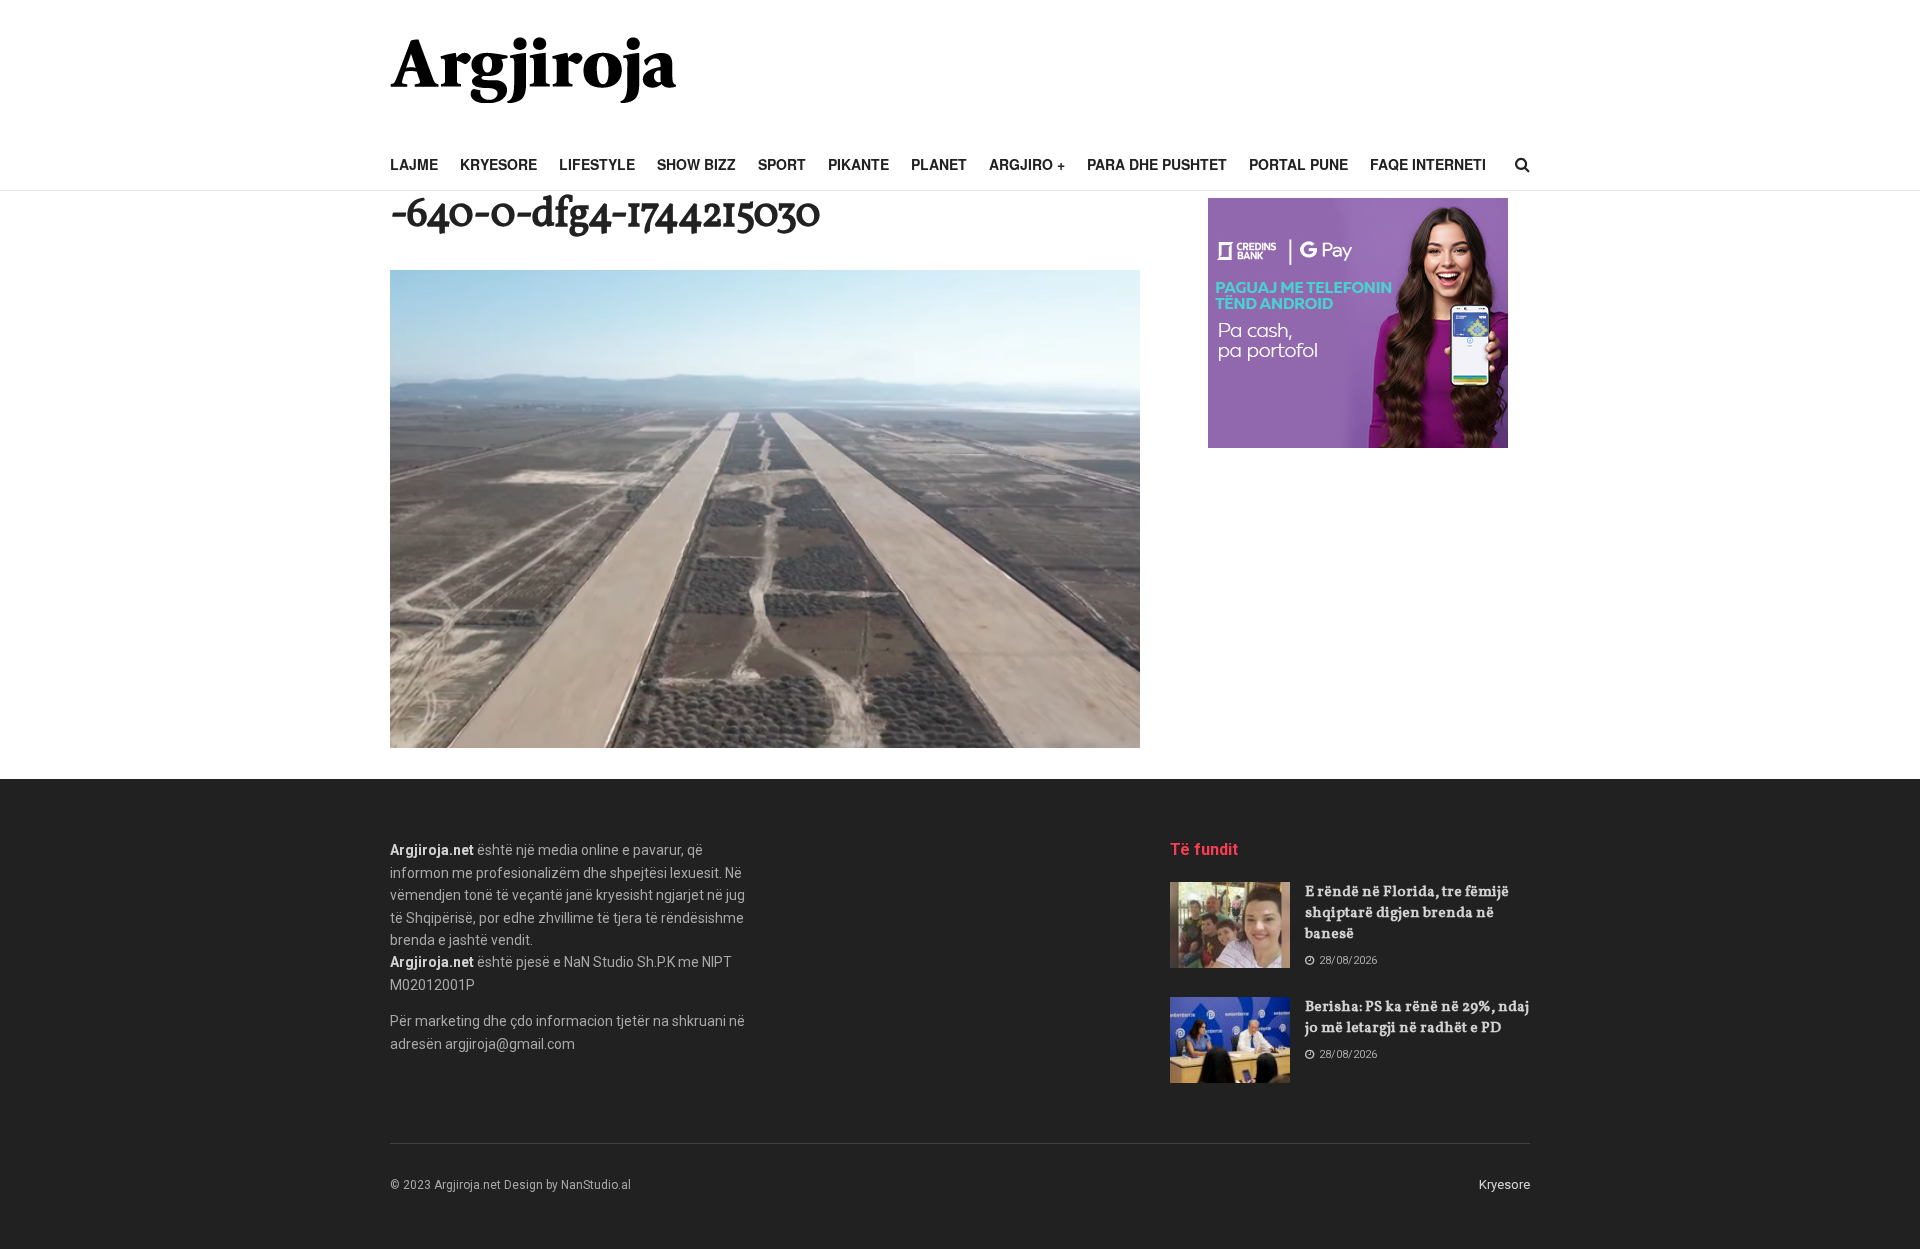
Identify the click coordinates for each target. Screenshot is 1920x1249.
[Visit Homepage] (533, 70)
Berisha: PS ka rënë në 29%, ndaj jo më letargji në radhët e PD (1417, 1018)
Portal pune (1298, 164)
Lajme (414, 164)
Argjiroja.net (432, 850)
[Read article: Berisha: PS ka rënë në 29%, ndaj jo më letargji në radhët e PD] (1230, 1040)
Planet (939, 164)
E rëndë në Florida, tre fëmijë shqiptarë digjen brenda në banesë (1407, 913)
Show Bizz (696, 164)
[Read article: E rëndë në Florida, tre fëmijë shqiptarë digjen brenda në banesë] (1230, 925)
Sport (782, 164)
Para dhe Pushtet (1157, 164)
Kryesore (498, 164)
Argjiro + (1027, 164)
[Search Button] (1522, 165)
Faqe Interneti (1428, 164)
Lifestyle (597, 164)
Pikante (858, 164)
